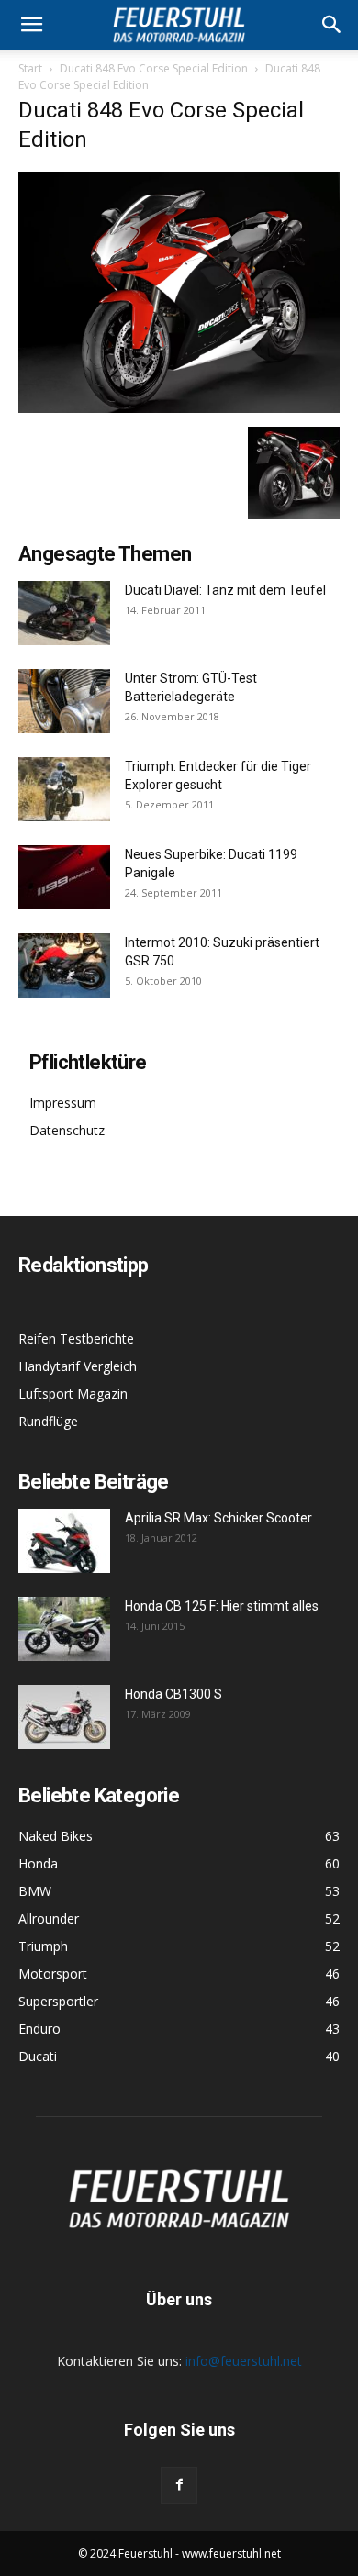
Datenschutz (67, 1130)
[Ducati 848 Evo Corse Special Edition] (179, 408)
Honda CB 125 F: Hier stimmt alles (222, 1606)
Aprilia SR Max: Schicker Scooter (218, 1518)
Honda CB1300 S (173, 1694)
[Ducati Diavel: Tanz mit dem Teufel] (64, 613)
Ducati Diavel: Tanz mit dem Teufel (225, 590)
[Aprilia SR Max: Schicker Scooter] (64, 1541)
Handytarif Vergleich (78, 1366)
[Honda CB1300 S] (64, 1717)
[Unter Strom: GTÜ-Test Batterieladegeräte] (64, 701)
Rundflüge (48, 1421)
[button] (332, 25)
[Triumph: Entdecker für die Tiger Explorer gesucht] (64, 789)
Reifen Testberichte (76, 1338)
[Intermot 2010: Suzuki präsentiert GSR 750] (64, 965)
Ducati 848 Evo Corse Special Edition (154, 68)
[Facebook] (179, 2485)
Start (30, 68)
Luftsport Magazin (73, 1394)
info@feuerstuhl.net (244, 2361)
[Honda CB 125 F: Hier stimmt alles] (64, 1629)
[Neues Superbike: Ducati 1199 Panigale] (64, 877)
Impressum (63, 1103)
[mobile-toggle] (31, 25)
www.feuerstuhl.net (231, 2554)
